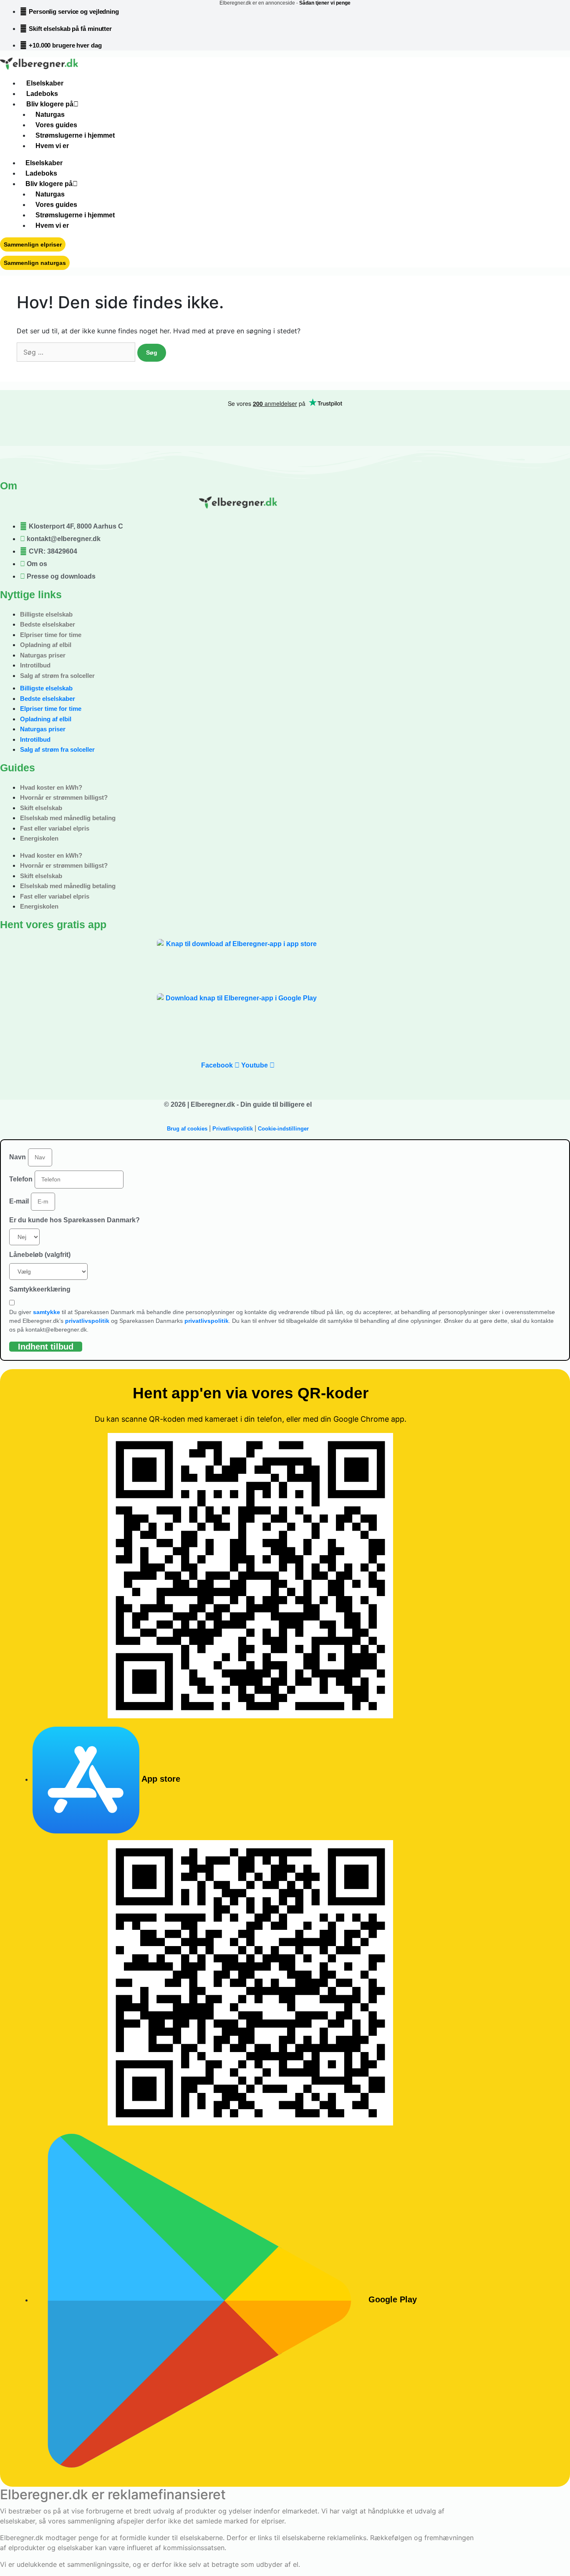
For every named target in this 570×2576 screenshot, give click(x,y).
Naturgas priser (43, 655)
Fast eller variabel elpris (55, 828)
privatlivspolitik (87, 1321)
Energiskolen (39, 838)
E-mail (19, 1201)
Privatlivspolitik (233, 1129)
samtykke (47, 1312)
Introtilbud (35, 665)
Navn (18, 1157)
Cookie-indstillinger (283, 1129)
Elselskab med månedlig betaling (68, 818)
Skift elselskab (41, 808)
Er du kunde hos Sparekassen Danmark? (74, 1220)
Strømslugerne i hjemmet (75, 135)
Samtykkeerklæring (40, 1289)
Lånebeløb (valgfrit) (40, 1255)
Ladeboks (42, 94)
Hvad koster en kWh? (51, 787)
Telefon (21, 1179)
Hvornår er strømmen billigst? (64, 797)
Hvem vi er (52, 146)
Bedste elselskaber (48, 624)
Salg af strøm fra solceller (57, 676)
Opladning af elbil (46, 645)
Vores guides (56, 125)
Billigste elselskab (46, 614)
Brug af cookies (187, 1129)
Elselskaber (45, 83)
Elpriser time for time (51, 635)
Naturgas (50, 115)
